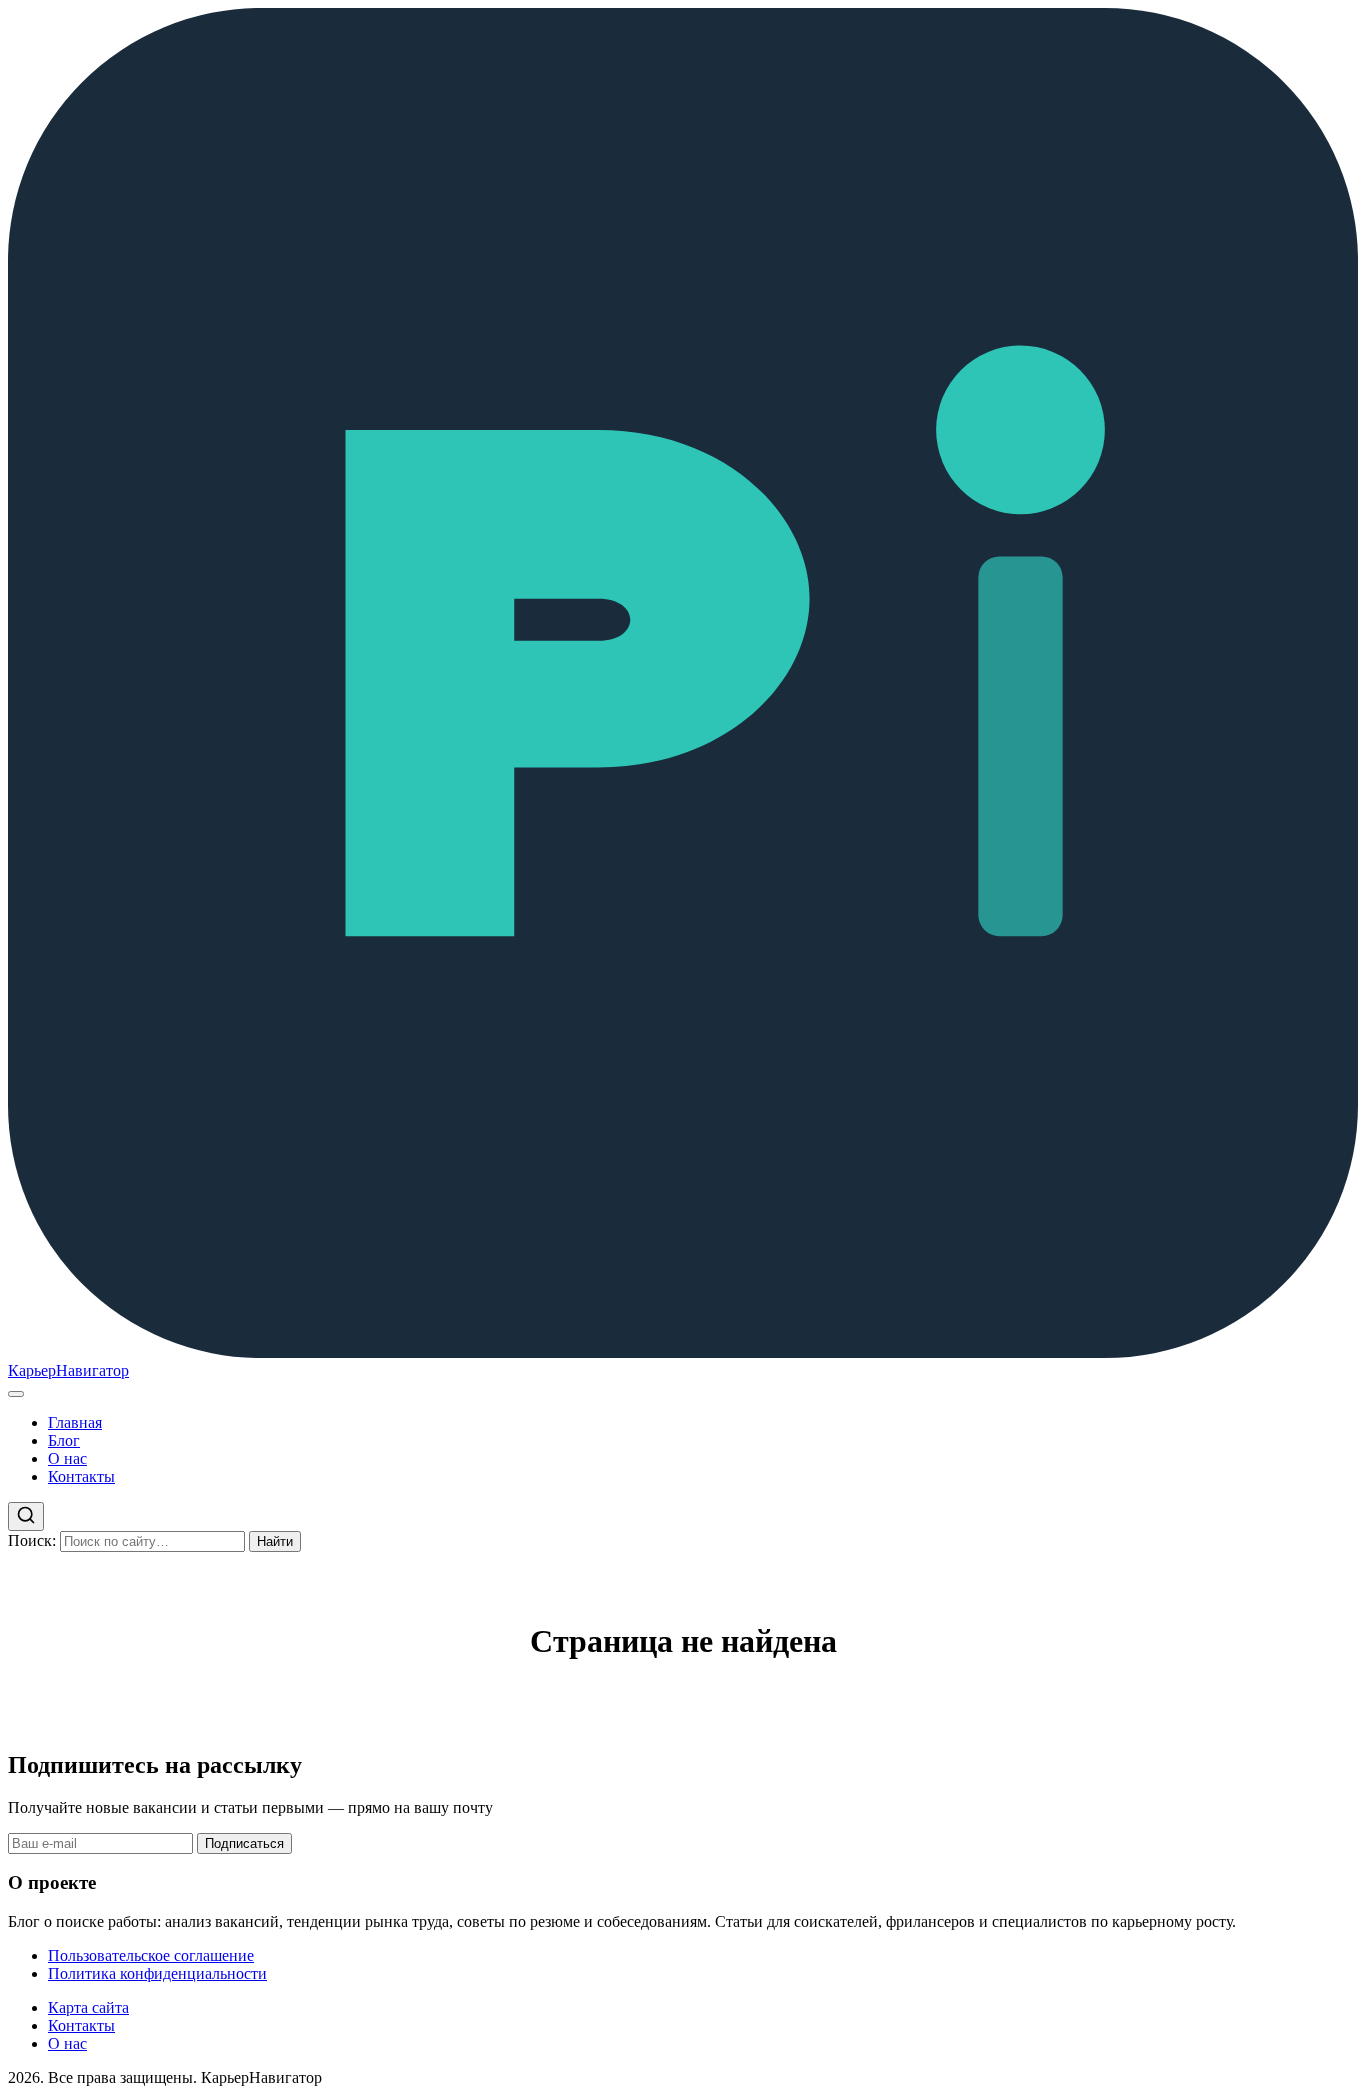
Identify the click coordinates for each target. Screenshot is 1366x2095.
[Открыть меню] (16, 1394)
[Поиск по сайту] (26, 1516)
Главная (75, 1422)
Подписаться (244, 1843)
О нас (67, 1458)
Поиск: (32, 1540)
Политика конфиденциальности (157, 1973)
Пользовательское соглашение (151, 1955)
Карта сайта (88, 2007)
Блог (64, 1440)
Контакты (81, 1476)
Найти (275, 1541)
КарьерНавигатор (68, 1370)
